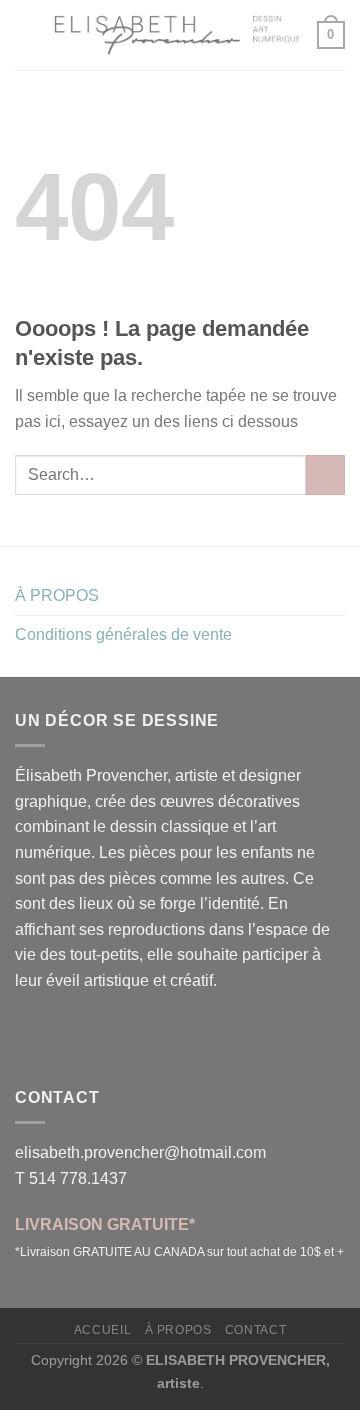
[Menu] (27, 34)
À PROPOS (57, 595)
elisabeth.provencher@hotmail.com (140, 1152)
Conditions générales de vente (123, 634)
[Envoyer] (325, 474)
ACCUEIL (102, 1330)
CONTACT (255, 1330)
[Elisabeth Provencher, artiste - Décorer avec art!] (178, 34)
